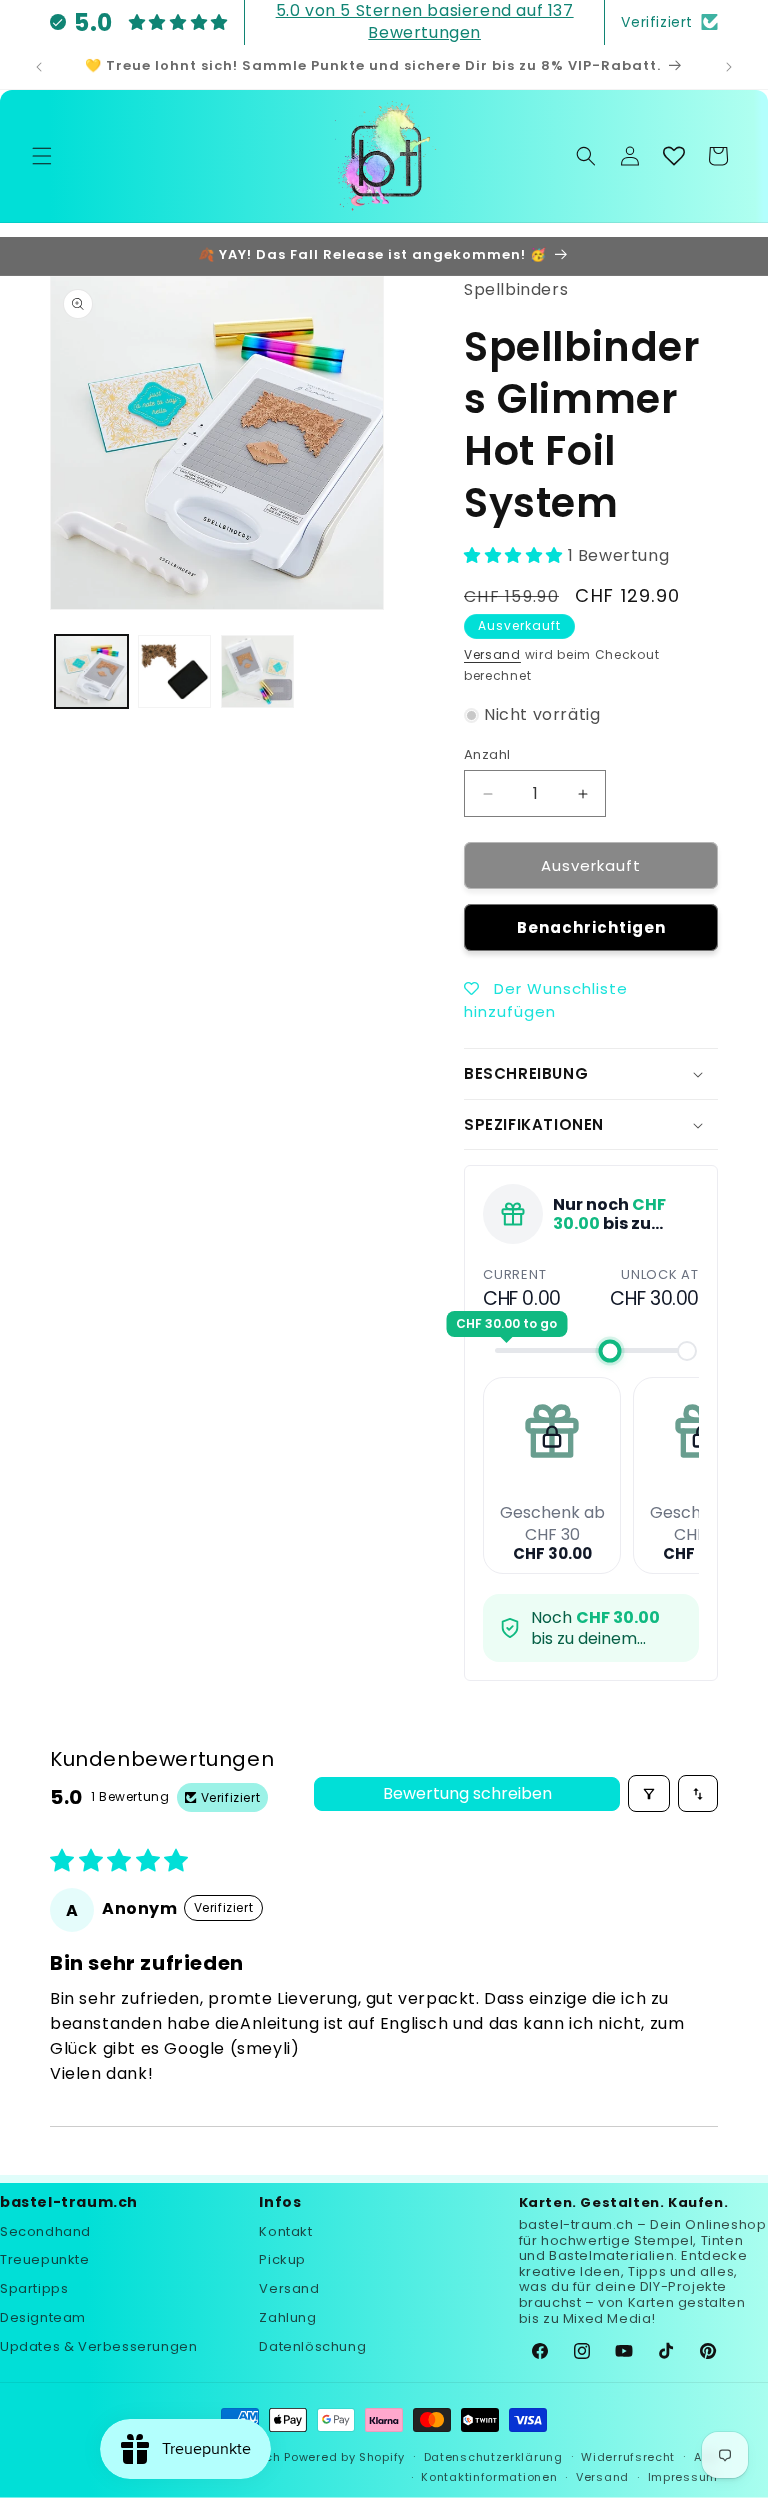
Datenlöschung (312, 2346)
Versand (492, 654)
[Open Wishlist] (674, 156)
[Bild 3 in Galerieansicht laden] (257, 671)
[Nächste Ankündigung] (729, 67)
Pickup (282, 2259)
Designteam (43, 2317)
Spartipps (34, 2288)
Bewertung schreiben (467, 1793)
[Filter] (649, 1793)
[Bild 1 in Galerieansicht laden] (91, 671)
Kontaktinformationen (489, 2477)
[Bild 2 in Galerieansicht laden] (174, 671)
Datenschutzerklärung (493, 2457)
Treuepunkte (45, 2259)
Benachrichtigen (591, 927)
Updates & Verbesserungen (98, 2346)
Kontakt (285, 2231)
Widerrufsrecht (628, 2457)
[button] (42, 156)
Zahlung (287, 2317)
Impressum (683, 2477)
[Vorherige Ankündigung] (39, 67)
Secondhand (45, 2231)
